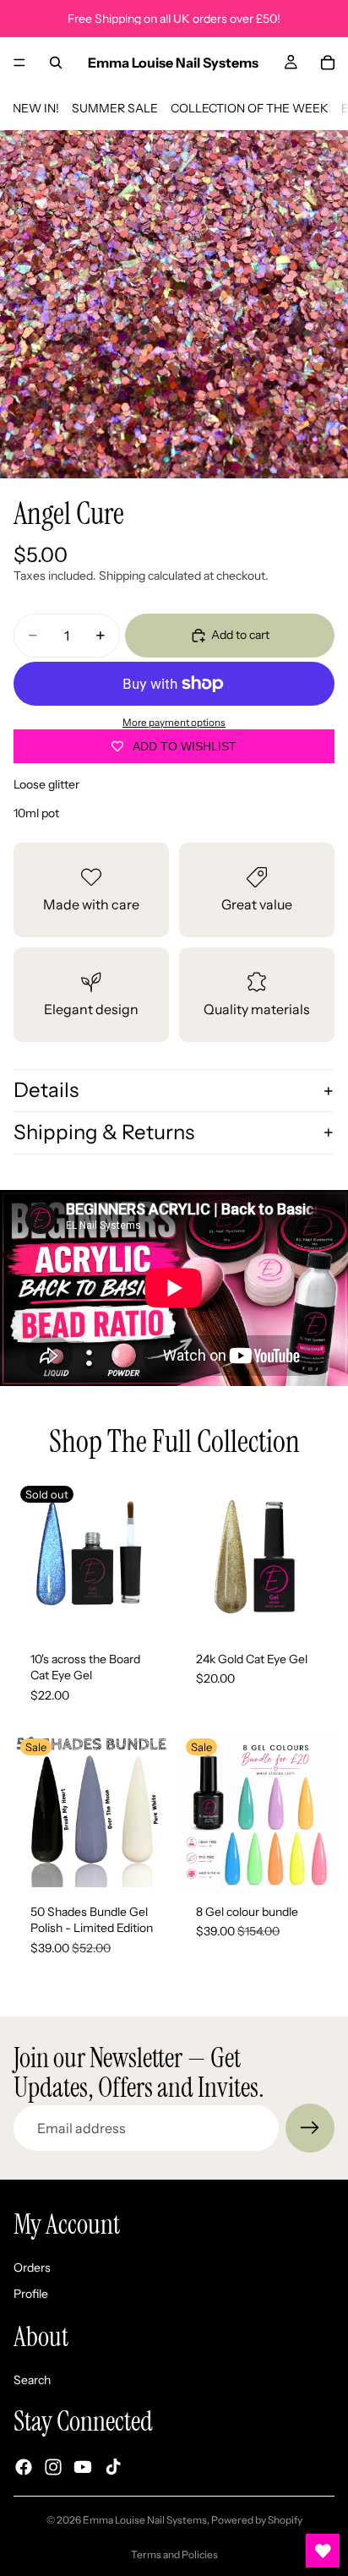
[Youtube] (83, 2467)
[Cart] (328, 63)
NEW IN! (36, 108)
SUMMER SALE (115, 108)
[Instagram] (53, 2467)
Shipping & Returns (104, 1132)
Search (32, 2380)
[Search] (56, 63)
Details (46, 1090)
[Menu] (19, 63)
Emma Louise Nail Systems (145, 2520)
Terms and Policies (174, 2554)
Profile (31, 2294)
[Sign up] (310, 2128)
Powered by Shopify (257, 2520)
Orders (32, 2268)
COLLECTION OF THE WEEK (250, 108)
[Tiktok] (113, 2467)
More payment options (174, 723)
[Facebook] (24, 2467)
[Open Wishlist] (323, 2551)
